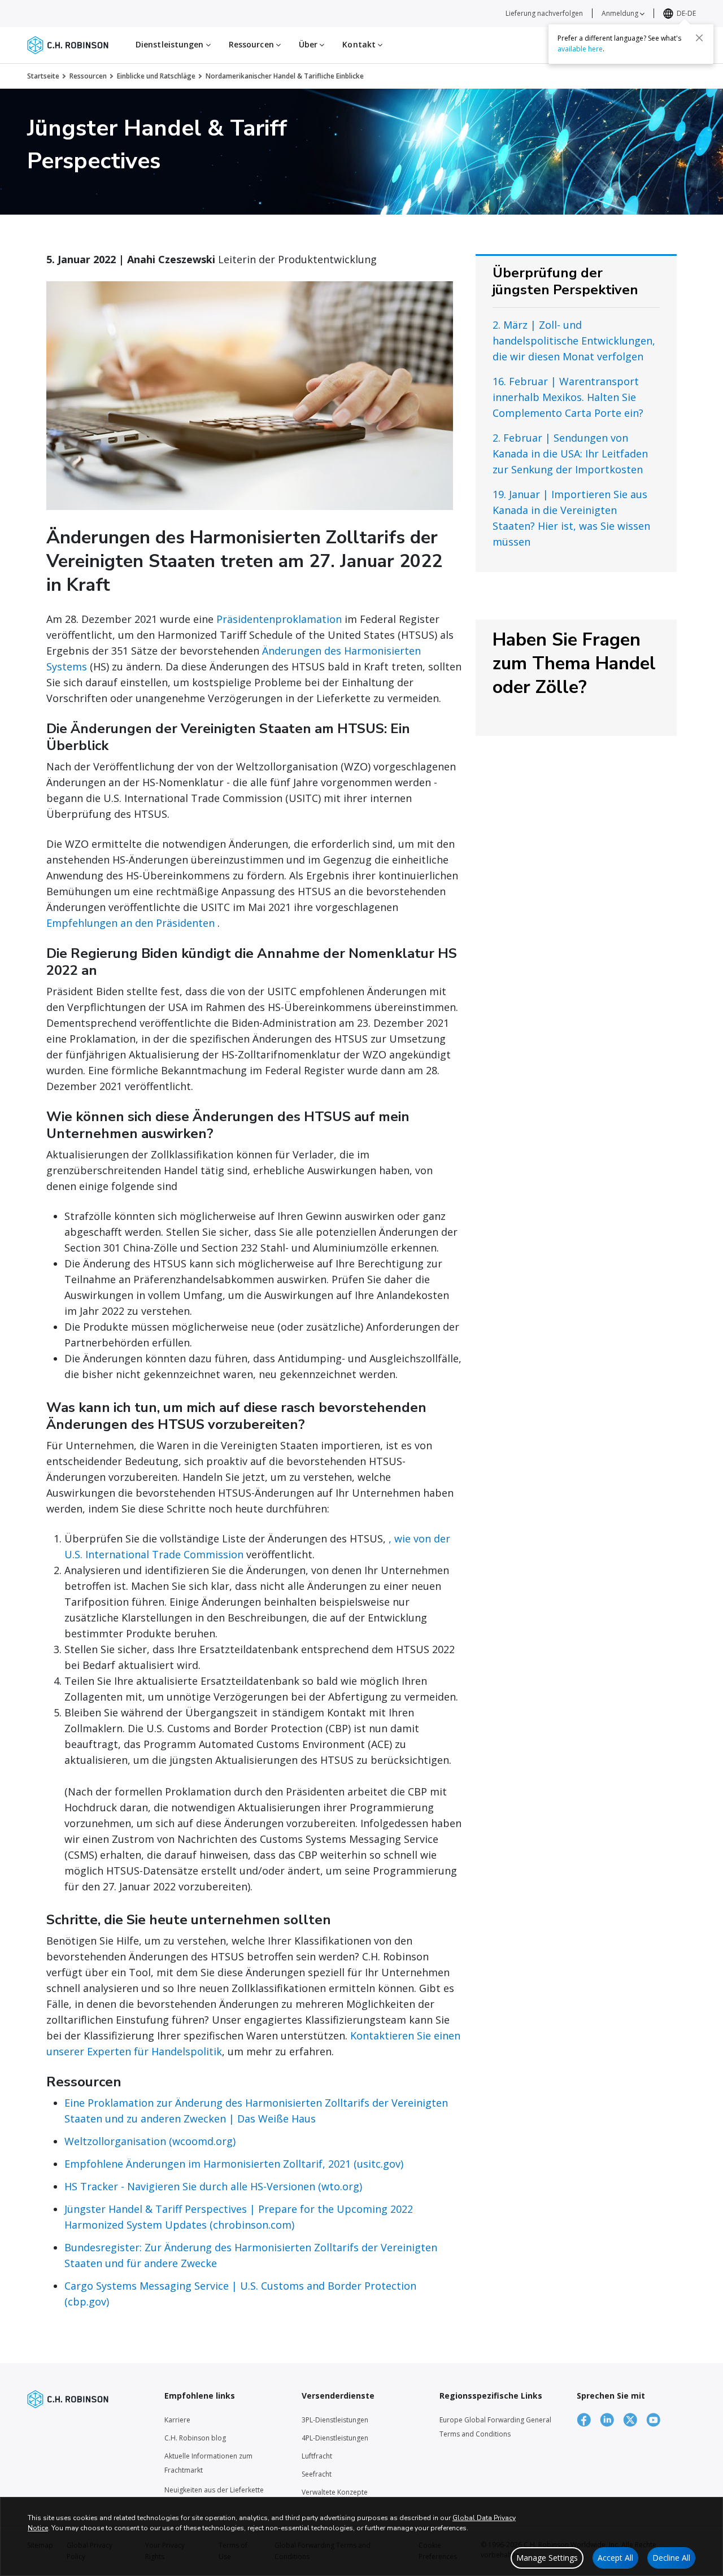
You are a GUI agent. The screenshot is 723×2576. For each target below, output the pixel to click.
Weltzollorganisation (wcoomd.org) (150, 2141)
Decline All (671, 2558)
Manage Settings (547, 2558)
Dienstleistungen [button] (171, 44)
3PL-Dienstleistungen (335, 2420)
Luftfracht (317, 2456)
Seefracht (317, 2474)
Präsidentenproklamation (279, 619)
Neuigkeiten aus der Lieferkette (214, 2490)
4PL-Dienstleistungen (335, 2438)
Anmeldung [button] (621, 13)
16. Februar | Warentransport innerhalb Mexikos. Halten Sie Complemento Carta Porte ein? (568, 397)
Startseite (43, 76)
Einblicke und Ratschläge (156, 76)
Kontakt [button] (360, 44)
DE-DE (686, 13)
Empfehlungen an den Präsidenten (130, 923)
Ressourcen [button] (252, 44)
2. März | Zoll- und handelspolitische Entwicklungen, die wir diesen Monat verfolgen (574, 341)
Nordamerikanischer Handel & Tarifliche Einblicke (285, 76)
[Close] (699, 38)
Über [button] (310, 44)
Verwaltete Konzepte (335, 2492)
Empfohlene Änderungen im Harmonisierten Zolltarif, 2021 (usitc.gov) (234, 2164)
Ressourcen (88, 76)
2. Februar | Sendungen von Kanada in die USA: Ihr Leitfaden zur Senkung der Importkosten (570, 454)
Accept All (615, 2558)
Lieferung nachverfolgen (544, 13)
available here (580, 49)
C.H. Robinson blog (195, 2438)
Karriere (177, 2420)
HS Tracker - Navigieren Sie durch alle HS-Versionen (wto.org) (213, 2186)
